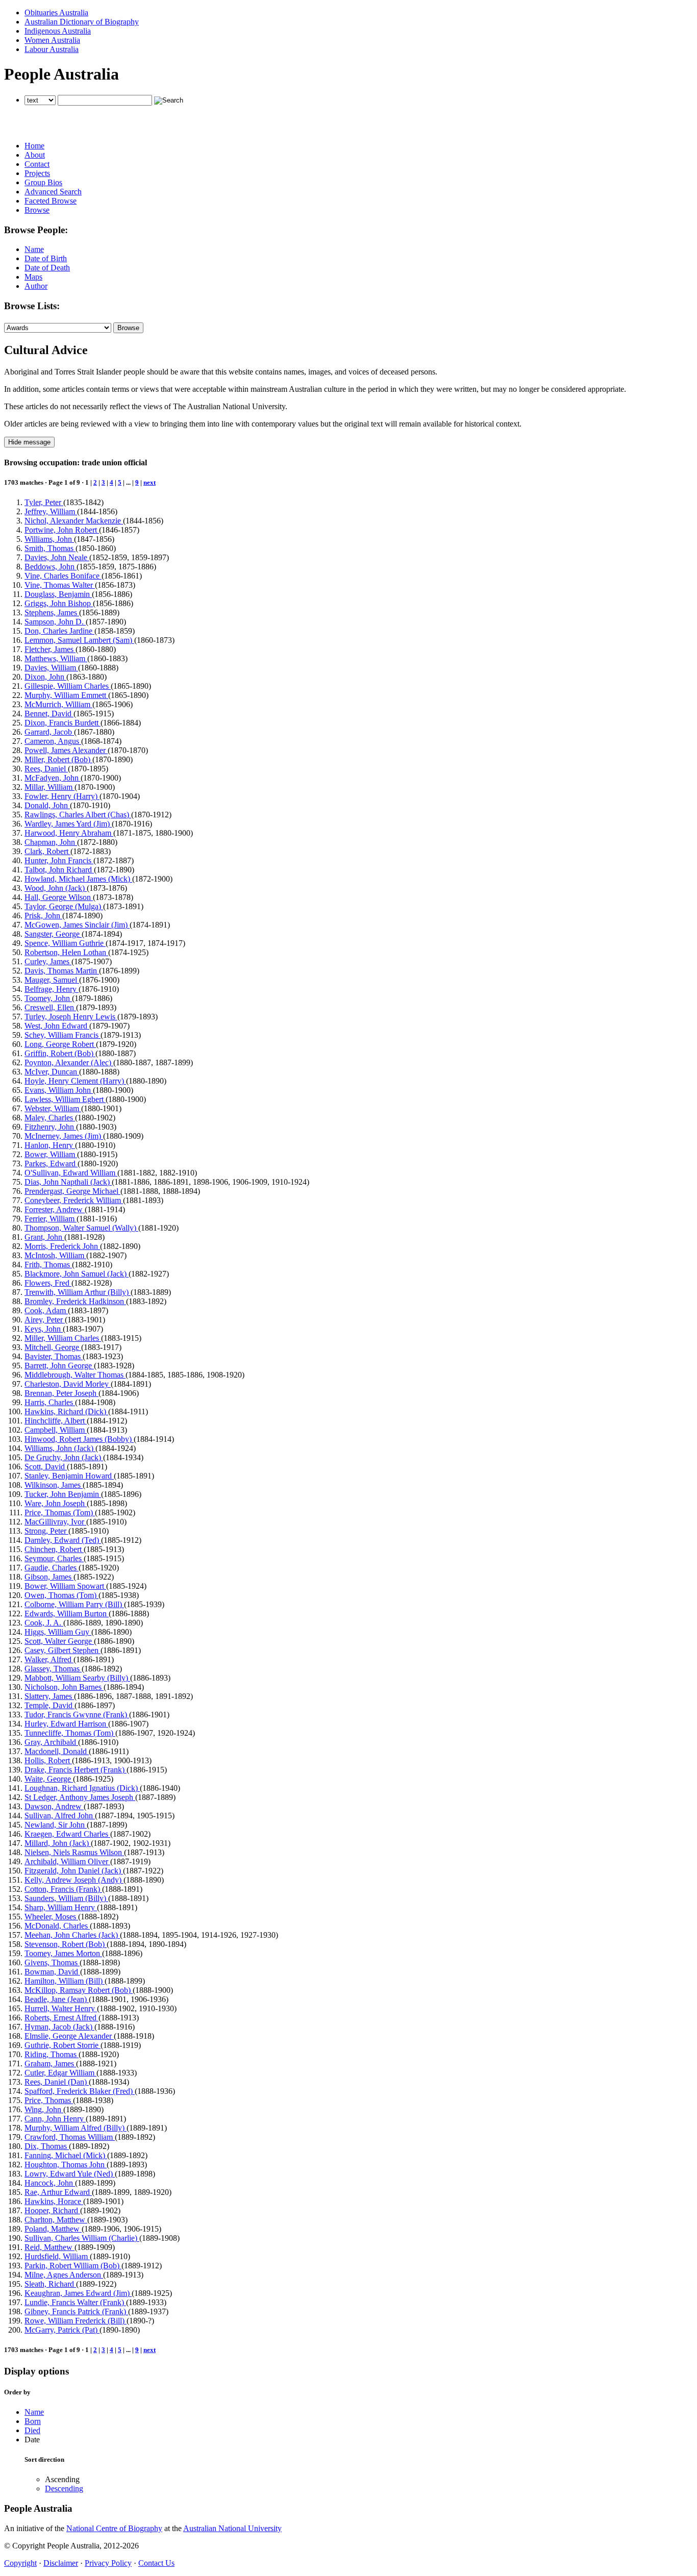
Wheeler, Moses (51, 1917)
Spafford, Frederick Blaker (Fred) (80, 2091)
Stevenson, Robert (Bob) (66, 1944)
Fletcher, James (50, 649)
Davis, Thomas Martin (62, 971)
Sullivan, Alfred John (60, 1816)
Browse (37, 210)
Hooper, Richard (52, 2210)
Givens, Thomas (52, 1962)
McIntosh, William (55, 1255)
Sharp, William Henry (61, 1907)
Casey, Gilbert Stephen (63, 1650)
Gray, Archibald (51, 1742)
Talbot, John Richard (59, 870)
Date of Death (47, 268)
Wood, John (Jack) (56, 888)
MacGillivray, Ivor (55, 1522)
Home (34, 146)
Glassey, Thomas (53, 1669)
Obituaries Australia (56, 12)
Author (36, 286)
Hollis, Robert (48, 1760)
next (150, 482)
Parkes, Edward (51, 1164)
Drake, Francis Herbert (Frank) (76, 1770)
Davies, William (51, 668)
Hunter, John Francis (59, 860)
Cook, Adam (46, 1310)
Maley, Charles (50, 1118)
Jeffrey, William (51, 511)
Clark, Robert (47, 851)
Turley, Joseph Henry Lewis (71, 1017)
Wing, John (44, 2109)
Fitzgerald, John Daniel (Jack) (74, 1871)
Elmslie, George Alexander (69, 2036)
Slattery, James (49, 1696)
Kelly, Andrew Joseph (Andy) (74, 1880)
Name (34, 249)
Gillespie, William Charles (68, 686)
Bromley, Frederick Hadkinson (75, 1301)
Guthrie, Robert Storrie (63, 2045)
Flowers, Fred (48, 1283)
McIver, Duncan (52, 1072)
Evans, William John (59, 1090)
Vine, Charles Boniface (63, 576)
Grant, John (44, 1237)
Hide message (29, 442)
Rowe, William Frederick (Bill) (76, 2321)
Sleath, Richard (50, 2284)
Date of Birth (46, 258)
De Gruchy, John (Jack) (64, 1457)
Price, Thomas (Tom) (60, 1512)
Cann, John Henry (55, 2119)
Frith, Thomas (48, 1265)
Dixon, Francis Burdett (63, 723)
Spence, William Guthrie (65, 943)
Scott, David (46, 1467)
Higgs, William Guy (58, 1632)
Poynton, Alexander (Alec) (69, 1062)
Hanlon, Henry (50, 1145)
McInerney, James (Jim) (64, 1136)
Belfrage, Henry (52, 989)
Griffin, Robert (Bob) (60, 1053)
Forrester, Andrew (55, 1209)
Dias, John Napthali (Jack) (68, 1182)
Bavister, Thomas (54, 1356)
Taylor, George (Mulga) (64, 906)
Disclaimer (61, 2563)
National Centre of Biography (114, 2528)
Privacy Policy (108, 2563)
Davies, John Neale (57, 557)
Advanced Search (53, 192)
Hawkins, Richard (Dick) (66, 1411)
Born (33, 2421)
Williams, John (49, 539)
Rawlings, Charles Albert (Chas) (78, 815)
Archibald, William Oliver (67, 1861)
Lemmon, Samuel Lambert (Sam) (79, 640)
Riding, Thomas (52, 2054)
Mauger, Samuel (52, 980)
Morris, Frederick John (62, 1246)
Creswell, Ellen (50, 1007)
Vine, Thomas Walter (60, 585)
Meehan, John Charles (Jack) (72, 1935)
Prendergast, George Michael (72, 1191)
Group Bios (43, 182)
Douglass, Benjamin (58, 594)
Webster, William (53, 1108)
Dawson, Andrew (54, 1806)
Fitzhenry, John (50, 1127)
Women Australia (52, 40)
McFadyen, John (53, 778)
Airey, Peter (45, 1320)
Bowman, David (52, 1972)
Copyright (20, 2563)
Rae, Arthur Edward (58, 2192)
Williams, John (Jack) (60, 1448)
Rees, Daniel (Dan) (57, 2082)
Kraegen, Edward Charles (67, 1834)
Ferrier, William (51, 1219)
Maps (33, 277)
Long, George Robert (60, 1044)
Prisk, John (43, 916)
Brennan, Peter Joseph (61, 1393)
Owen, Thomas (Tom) (61, 1595)
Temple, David (49, 1705)
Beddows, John (51, 567)
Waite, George (49, 1779)
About (35, 155)
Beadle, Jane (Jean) (57, 1999)
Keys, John (44, 1329)
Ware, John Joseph (56, 1503)
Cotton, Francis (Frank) (63, 1889)
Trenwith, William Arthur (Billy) (78, 1292)
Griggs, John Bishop (59, 603)
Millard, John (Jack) (58, 1843)
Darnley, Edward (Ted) (63, 1540)
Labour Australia (52, 49)
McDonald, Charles (57, 1926)
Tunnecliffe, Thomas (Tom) (70, 1733)
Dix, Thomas (47, 2146)
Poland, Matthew (53, 2229)
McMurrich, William (58, 704)
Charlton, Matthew (56, 2220)
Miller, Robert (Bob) (58, 759)
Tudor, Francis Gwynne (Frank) (77, 1715)
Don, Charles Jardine (59, 631)
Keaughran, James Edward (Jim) (78, 2293)
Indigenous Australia (58, 31)
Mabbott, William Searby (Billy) (77, 1678)
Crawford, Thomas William (70, 2137)
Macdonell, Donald (57, 1751)
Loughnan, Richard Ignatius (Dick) (82, 1788)
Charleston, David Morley (68, 1384)
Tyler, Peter (44, 502)
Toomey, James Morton (63, 1953)
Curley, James (48, 961)
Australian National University (232, 2528)
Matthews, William (56, 658)
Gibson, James (49, 1577)
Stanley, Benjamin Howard (69, 1476)
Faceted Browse (51, 201)
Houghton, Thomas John (66, 2165)
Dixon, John (45, 677)
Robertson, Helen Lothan (66, 952)
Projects (37, 173)
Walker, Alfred (49, 1659)
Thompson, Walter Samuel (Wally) (81, 1228)
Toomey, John (48, 998)
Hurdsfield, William (57, 2256)
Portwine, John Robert (62, 530)
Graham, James (50, 2064)
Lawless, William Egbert (65, 1099)
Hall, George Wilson (59, 897)
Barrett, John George (59, 1366)
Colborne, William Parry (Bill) (74, 1604)
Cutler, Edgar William (60, 2073)
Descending (64, 2489)
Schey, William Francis (63, 1035)
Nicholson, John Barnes (64, 1687)
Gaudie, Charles (52, 1568)
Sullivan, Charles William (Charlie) (82, 2238)
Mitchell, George (53, 1347)
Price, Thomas (49, 2100)
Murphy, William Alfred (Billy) (76, 2128)
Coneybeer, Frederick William (74, 1200)
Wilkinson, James (54, 1485)
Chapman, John (51, 842)
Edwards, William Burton (67, 1614)
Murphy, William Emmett (66, 695)
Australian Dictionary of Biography (82, 22)
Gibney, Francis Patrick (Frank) (76, 2311)
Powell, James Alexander (66, 750)
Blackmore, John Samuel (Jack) (77, 1274)
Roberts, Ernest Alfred (61, 2018)
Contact (37, 164)
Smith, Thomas (50, 548)
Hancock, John (50, 2183)
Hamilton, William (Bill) (65, 1981)
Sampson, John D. (55, 622)
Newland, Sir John (56, 1825)
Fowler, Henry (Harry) (62, 796)
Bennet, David (49, 714)
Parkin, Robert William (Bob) (73, 2266)
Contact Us (156, 2563)
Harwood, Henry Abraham (69, 833)
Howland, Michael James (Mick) (78, 879)
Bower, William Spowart (65, 1586)
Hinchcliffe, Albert (56, 1421)
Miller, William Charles (63, 1338)
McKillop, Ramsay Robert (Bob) (79, 1990)
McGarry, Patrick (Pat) (62, 2330)
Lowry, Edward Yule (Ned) (70, 2174)
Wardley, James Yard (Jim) (68, 824)
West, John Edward (57, 1026)
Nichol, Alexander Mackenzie (74, 521)
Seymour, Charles (54, 1558)
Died (32, 2430)
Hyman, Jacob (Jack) (59, 2027)
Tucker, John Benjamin (63, 1494)
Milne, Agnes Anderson (64, 2275)
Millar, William (49, 787)
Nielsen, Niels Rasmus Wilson (74, 1852)
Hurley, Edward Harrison (66, 1724)
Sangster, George (53, 934)
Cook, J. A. (44, 1623)
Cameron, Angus (53, 741)
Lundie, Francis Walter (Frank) (75, 2302)
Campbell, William (56, 1430)
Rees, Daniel (46, 769)
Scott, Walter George (59, 1641)
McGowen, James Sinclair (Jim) (77, 925)
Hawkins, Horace (54, 2201)
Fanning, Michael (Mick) (66, 2155)
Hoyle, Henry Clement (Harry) (75, 1081)
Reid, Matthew (49, 2247)
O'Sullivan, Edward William (71, 1173)
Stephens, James (52, 612)
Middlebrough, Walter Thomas (75, 1375)
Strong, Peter (46, 1531)
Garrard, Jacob (49, 732)
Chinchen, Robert (54, 1549)
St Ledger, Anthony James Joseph (80, 1797)
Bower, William (51, 1154)
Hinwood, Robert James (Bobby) (79, 1439)
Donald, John (47, 805)
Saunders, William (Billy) (66, 1898)
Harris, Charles (50, 1402)
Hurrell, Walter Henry (61, 2008)
